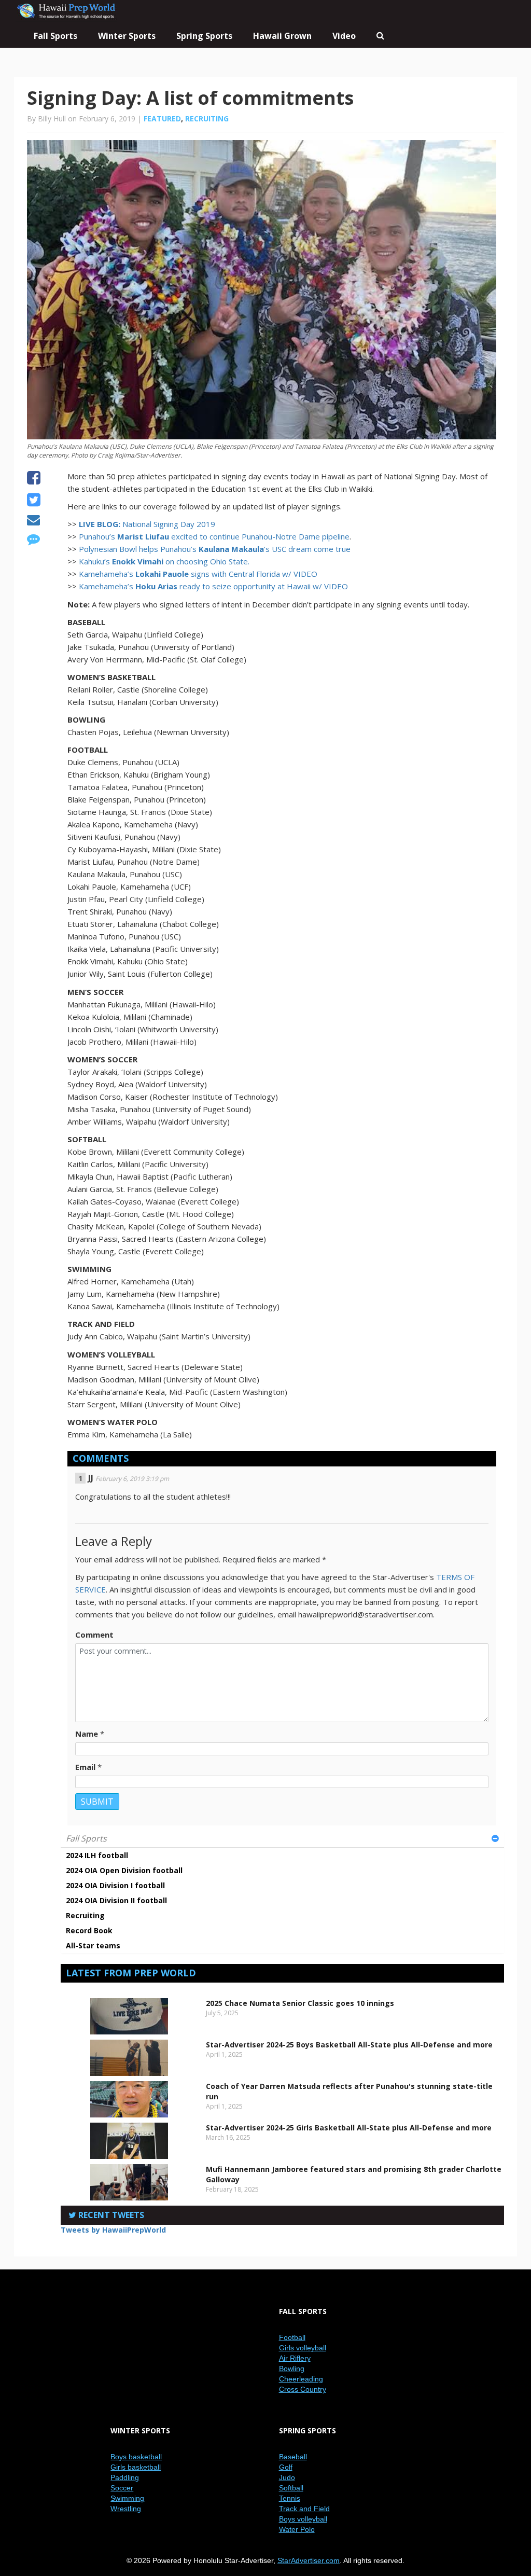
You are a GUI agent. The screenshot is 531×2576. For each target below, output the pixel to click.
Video (344, 36)
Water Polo (297, 2529)
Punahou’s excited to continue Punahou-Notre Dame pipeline (214, 536)
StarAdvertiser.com (309, 2560)
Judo (287, 2477)
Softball (291, 2488)
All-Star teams (93, 1945)
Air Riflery (295, 2358)
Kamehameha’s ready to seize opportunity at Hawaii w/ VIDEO (213, 586)
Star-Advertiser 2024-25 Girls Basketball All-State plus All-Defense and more (349, 2128)
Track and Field (304, 2509)
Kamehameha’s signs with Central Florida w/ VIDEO (198, 574)
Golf (286, 2467)
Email (85, 1767)
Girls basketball (136, 2467)
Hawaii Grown (282, 36)
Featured (162, 119)
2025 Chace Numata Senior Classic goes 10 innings (300, 2003)
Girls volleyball (303, 2348)
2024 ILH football (97, 1855)
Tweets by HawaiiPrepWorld (113, 2230)
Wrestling (126, 2509)
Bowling (292, 2369)
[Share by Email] (33, 521)
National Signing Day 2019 (147, 524)
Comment (94, 1635)
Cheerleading (301, 2379)
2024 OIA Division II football (116, 1900)
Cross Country (303, 2389)
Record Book (89, 1930)
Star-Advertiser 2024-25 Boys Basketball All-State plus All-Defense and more (349, 2045)
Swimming (127, 2498)
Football (292, 2337)
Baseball (293, 2457)
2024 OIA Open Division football (124, 1870)
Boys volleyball (303, 2519)
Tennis (290, 2498)
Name (87, 1734)
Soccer (122, 2488)
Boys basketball (136, 2457)
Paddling (125, 2477)
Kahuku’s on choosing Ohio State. (164, 561)
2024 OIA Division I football (115, 1885)
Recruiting (207, 119)
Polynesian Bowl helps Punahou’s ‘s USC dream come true (215, 549)
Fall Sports (86, 1838)
